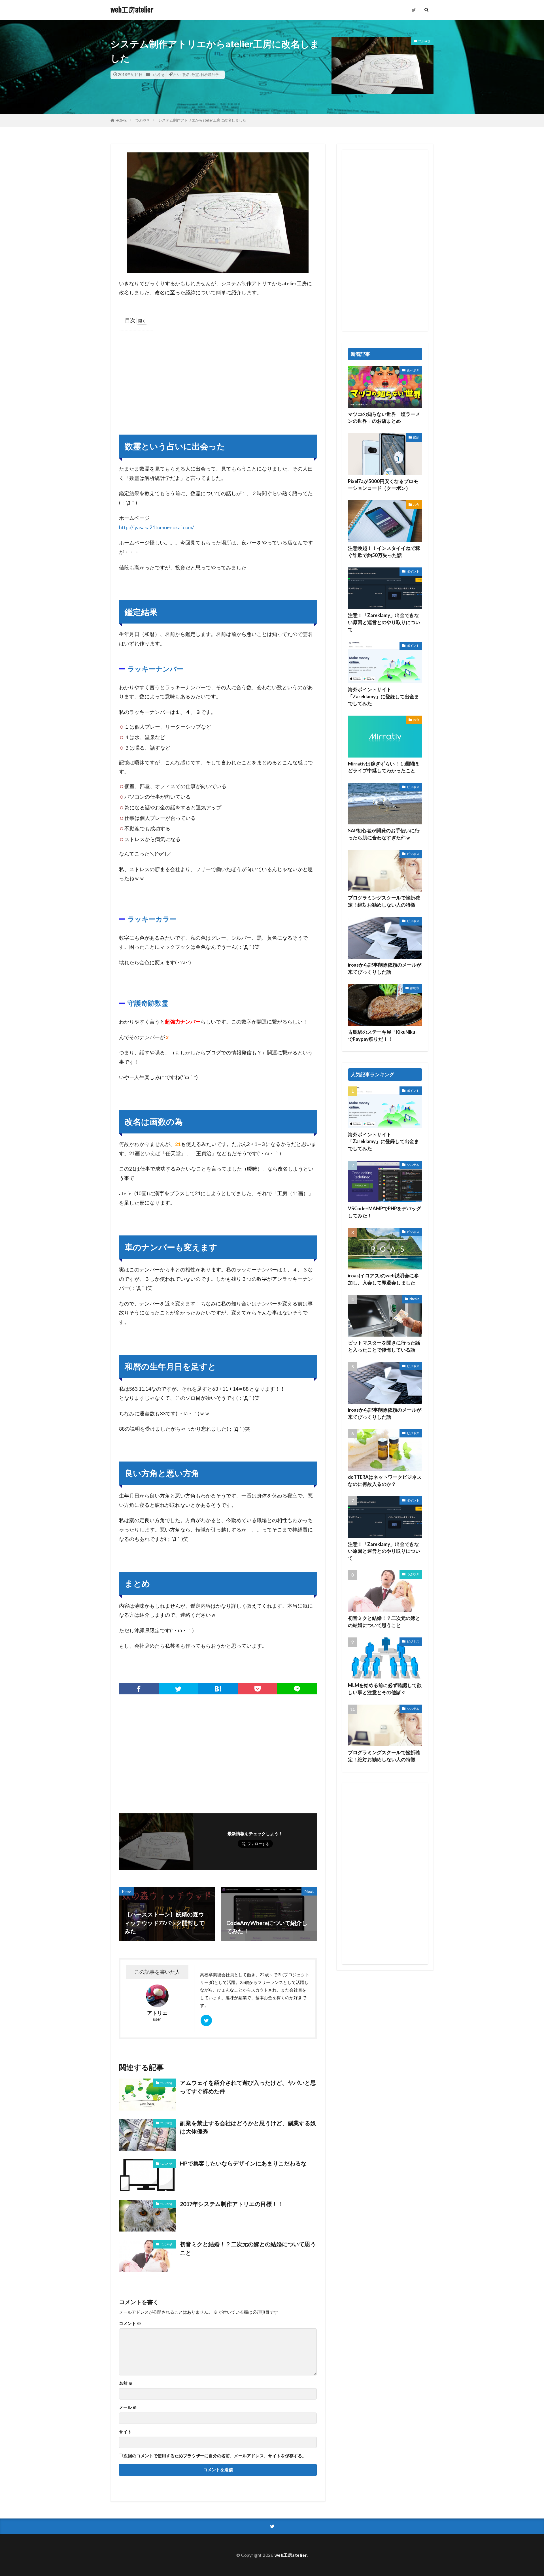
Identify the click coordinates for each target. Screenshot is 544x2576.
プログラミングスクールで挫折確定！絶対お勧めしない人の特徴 (384, 901)
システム (413, 1164)
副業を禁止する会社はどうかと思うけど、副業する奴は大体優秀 (248, 2127)
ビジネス (413, 787)
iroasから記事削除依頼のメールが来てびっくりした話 (385, 968)
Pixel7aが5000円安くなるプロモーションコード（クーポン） (383, 485)
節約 (416, 437)
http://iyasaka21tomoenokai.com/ (157, 527)
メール (128, 2407)
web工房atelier (132, 10)
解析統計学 (210, 75)
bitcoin (414, 1299)
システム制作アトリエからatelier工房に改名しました (202, 120)
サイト (125, 2432)
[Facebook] (139, 1689)
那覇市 (415, 988)
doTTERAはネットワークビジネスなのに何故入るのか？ (385, 1481)
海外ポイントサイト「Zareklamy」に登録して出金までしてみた (383, 697)
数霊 (195, 75)
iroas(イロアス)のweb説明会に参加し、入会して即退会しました (383, 1279)
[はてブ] (218, 1689)
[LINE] (297, 1689)
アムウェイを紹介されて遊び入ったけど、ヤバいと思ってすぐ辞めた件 (248, 2087)
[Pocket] (258, 1689)
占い (177, 75)
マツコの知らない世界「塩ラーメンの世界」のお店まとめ (384, 418)
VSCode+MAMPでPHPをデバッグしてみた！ (384, 1212)
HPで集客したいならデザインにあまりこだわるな (243, 2163)
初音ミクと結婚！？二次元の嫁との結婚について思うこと (248, 2248)
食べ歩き (413, 370)
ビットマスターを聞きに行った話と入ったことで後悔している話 (384, 1346)
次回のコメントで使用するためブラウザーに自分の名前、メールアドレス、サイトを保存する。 (215, 2456)
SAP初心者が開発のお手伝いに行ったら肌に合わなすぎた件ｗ (384, 834)
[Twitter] (178, 1689)
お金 (416, 504)
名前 (126, 2383)
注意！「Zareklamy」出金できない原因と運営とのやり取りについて (384, 622)
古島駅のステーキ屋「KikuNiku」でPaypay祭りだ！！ (384, 1036)
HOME (121, 120)
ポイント (413, 571)
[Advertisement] (218, 377)
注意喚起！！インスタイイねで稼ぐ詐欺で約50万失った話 (384, 552)
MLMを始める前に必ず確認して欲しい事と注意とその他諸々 (385, 1689)
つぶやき (158, 75)
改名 (186, 75)
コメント (130, 2323)
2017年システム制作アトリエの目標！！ (231, 2204)
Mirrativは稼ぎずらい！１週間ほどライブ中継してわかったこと (383, 767)
